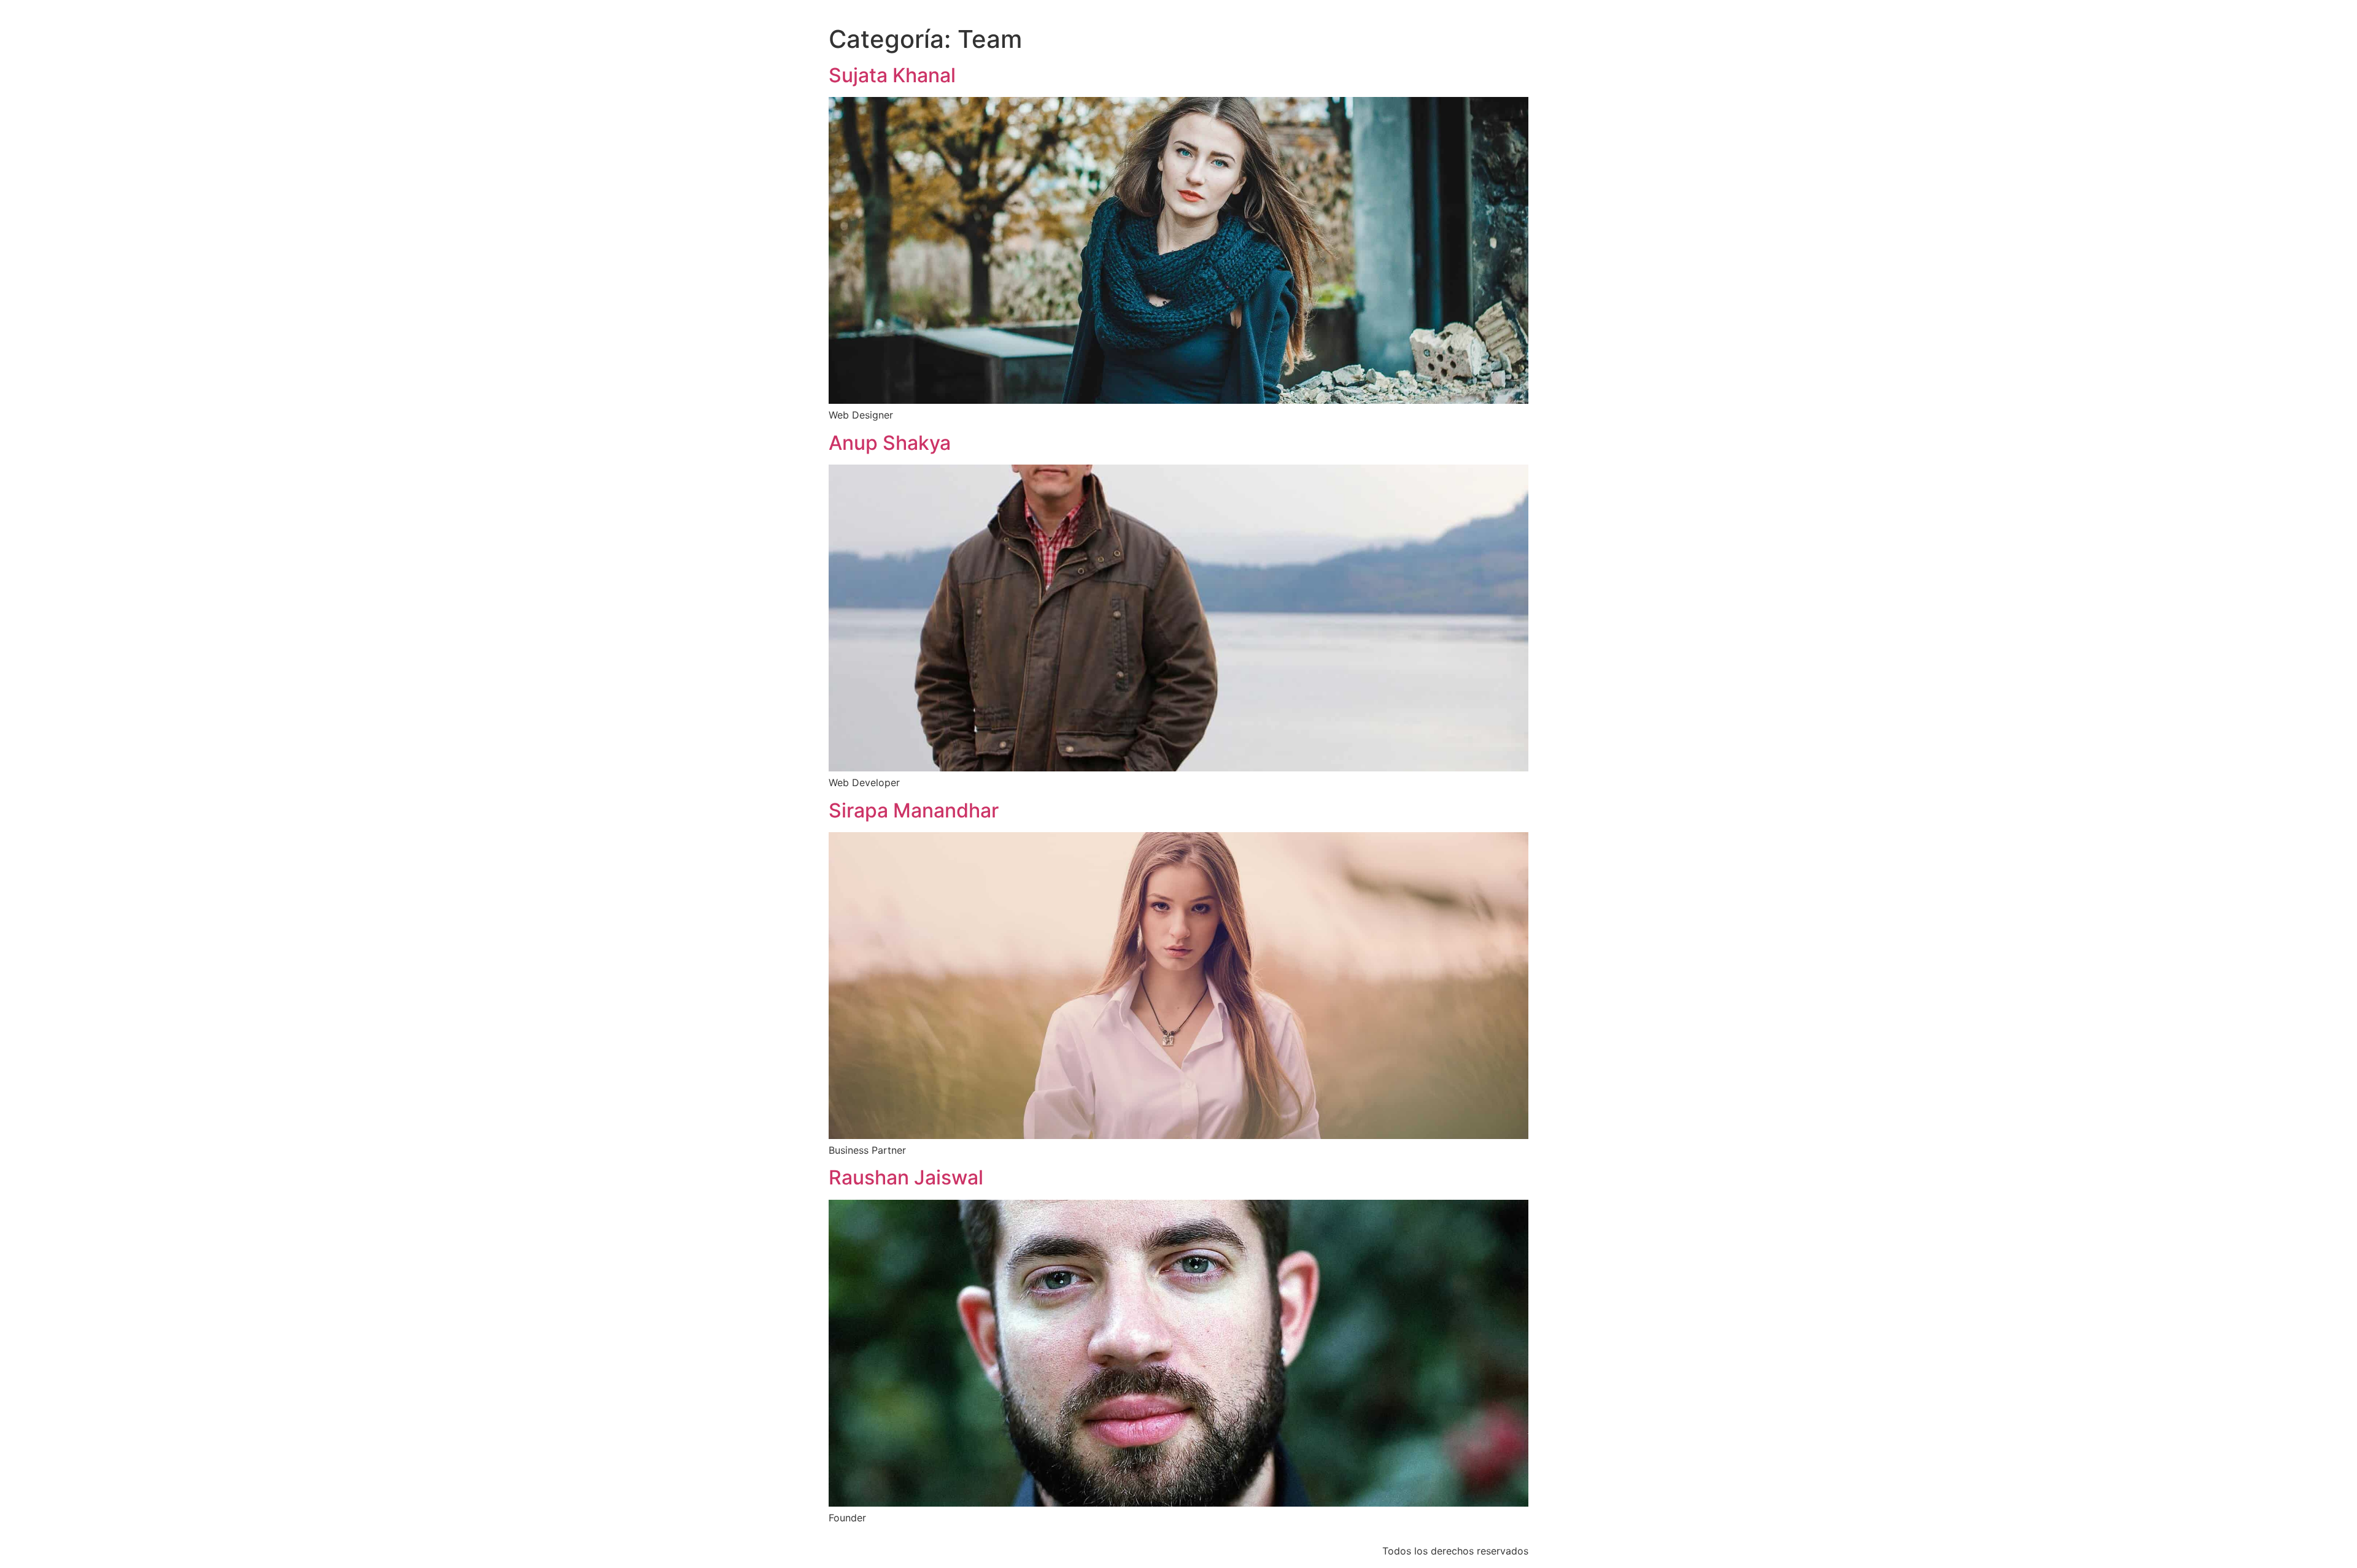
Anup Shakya (890, 443)
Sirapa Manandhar (914, 810)
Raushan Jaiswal (906, 1177)
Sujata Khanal (892, 75)
